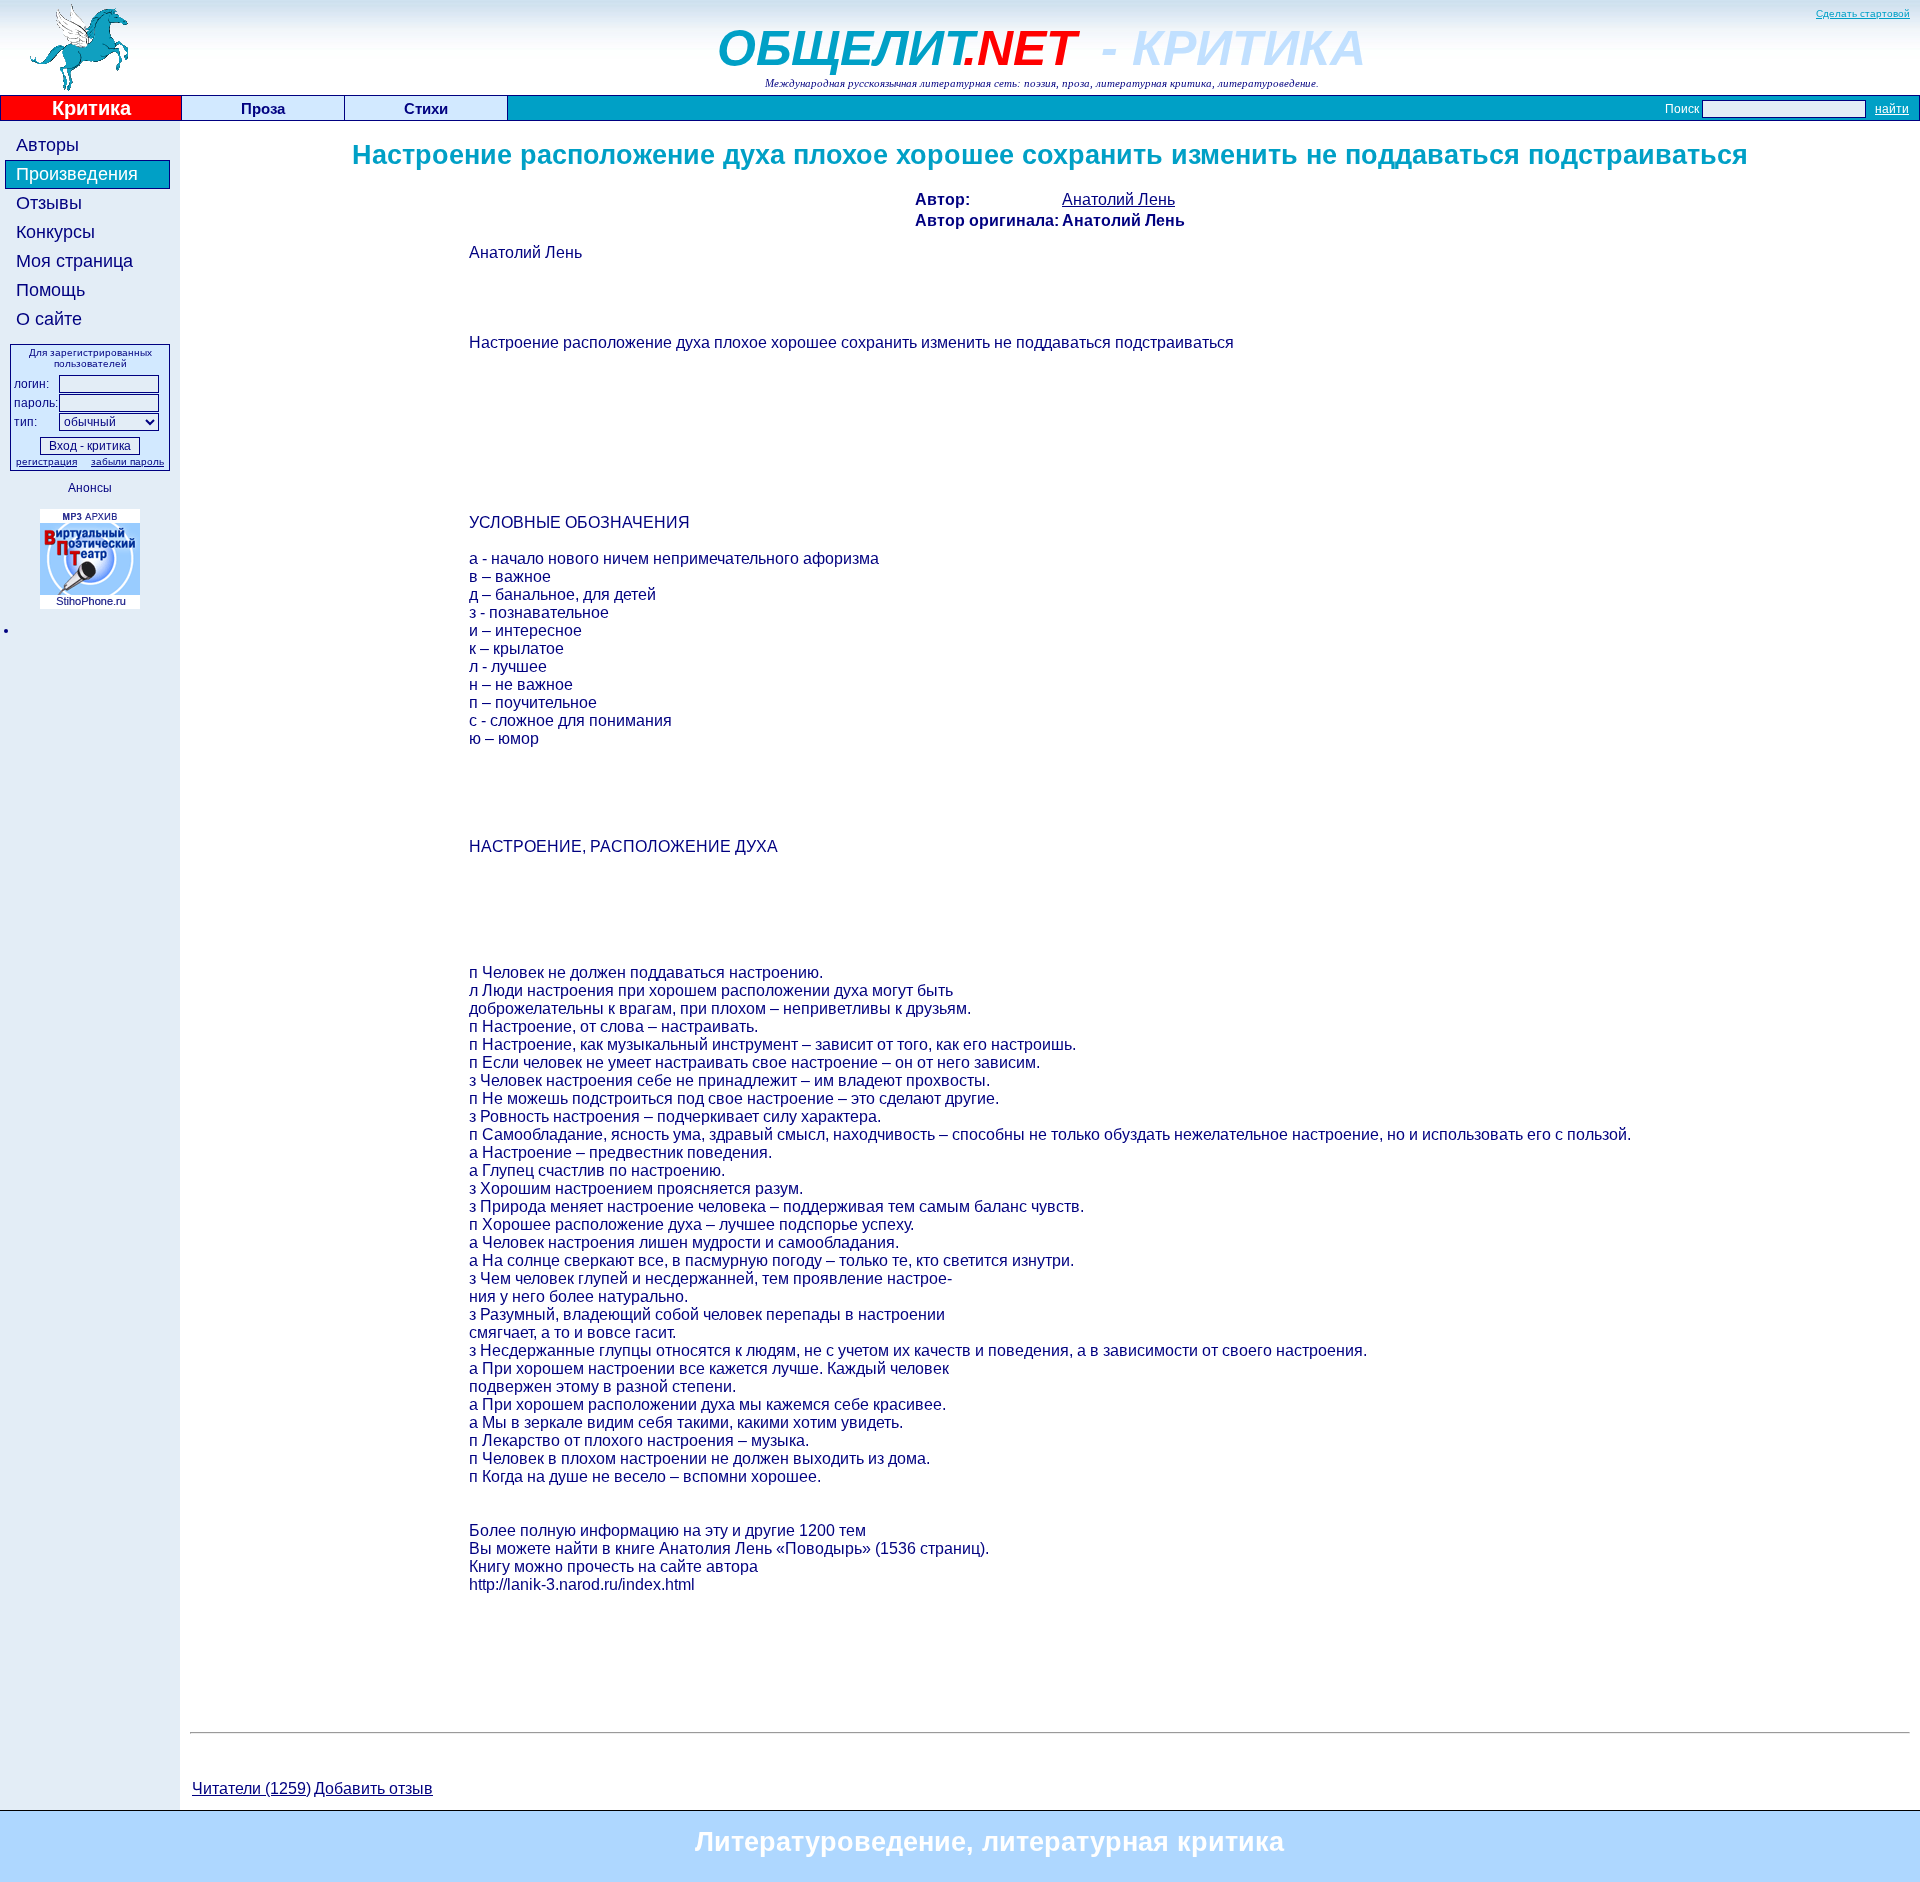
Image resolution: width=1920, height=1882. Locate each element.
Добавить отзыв (373, 1788)
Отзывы (49, 203)
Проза (263, 108)
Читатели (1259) (251, 1788)
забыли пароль (127, 461)
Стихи (426, 108)
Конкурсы (55, 232)
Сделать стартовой (1863, 13)
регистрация (46, 461)
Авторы (47, 145)
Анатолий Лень (1118, 199)
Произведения (77, 174)
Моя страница (74, 261)
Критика (91, 108)
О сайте (49, 319)
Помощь (50, 290)
